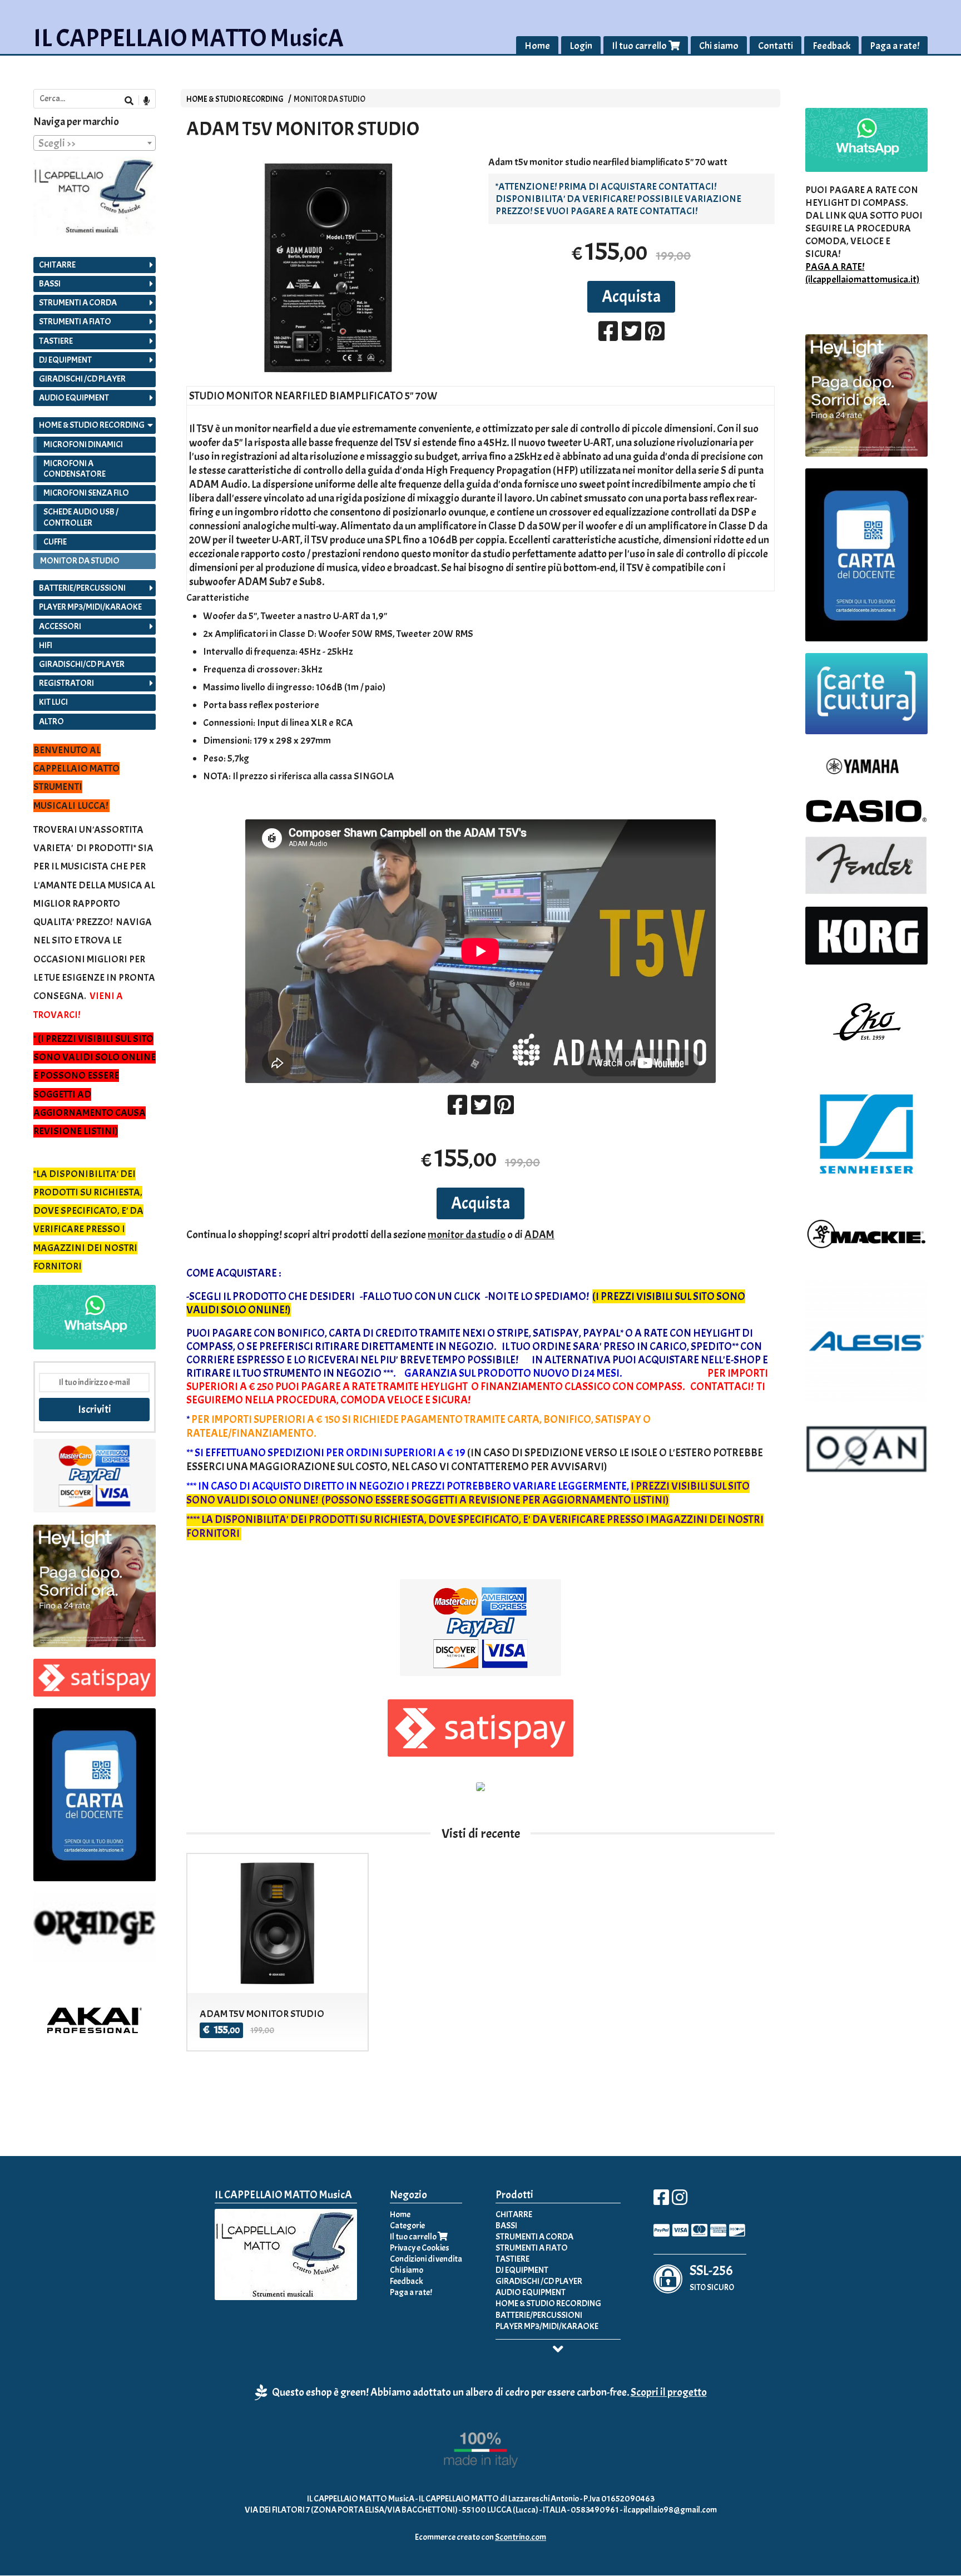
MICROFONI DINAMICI (83, 444)
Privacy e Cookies (420, 2248)
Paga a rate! (895, 46)
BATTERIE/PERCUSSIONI (82, 588)
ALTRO (51, 721)
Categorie (407, 2226)
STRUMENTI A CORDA (78, 303)
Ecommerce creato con (481, 2537)
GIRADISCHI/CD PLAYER (82, 664)
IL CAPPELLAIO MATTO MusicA (189, 38)
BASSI (50, 284)
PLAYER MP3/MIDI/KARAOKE (90, 607)
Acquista (631, 296)
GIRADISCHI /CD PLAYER (82, 379)
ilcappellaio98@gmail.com (670, 2510)
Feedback (831, 46)
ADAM (539, 1235)
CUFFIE (55, 542)
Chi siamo (719, 46)
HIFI (46, 645)
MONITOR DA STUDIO (330, 99)
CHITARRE (57, 265)
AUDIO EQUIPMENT (74, 398)
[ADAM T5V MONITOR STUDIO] (330, 268)
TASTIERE (56, 341)
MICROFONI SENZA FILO (86, 493)
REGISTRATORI (66, 683)
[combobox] (95, 143)
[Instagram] (680, 2201)
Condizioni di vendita (426, 2259)
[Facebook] (661, 2201)
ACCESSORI (60, 626)
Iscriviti (95, 1409)
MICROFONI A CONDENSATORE (75, 469)
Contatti (776, 46)
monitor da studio (467, 1235)
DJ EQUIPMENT (65, 360)
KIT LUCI (53, 702)
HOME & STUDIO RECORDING (235, 99)
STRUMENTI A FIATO (75, 322)
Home (537, 46)
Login (581, 46)
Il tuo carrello (640, 46)
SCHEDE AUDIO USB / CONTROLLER (81, 517)
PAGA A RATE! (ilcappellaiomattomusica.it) (862, 273)
